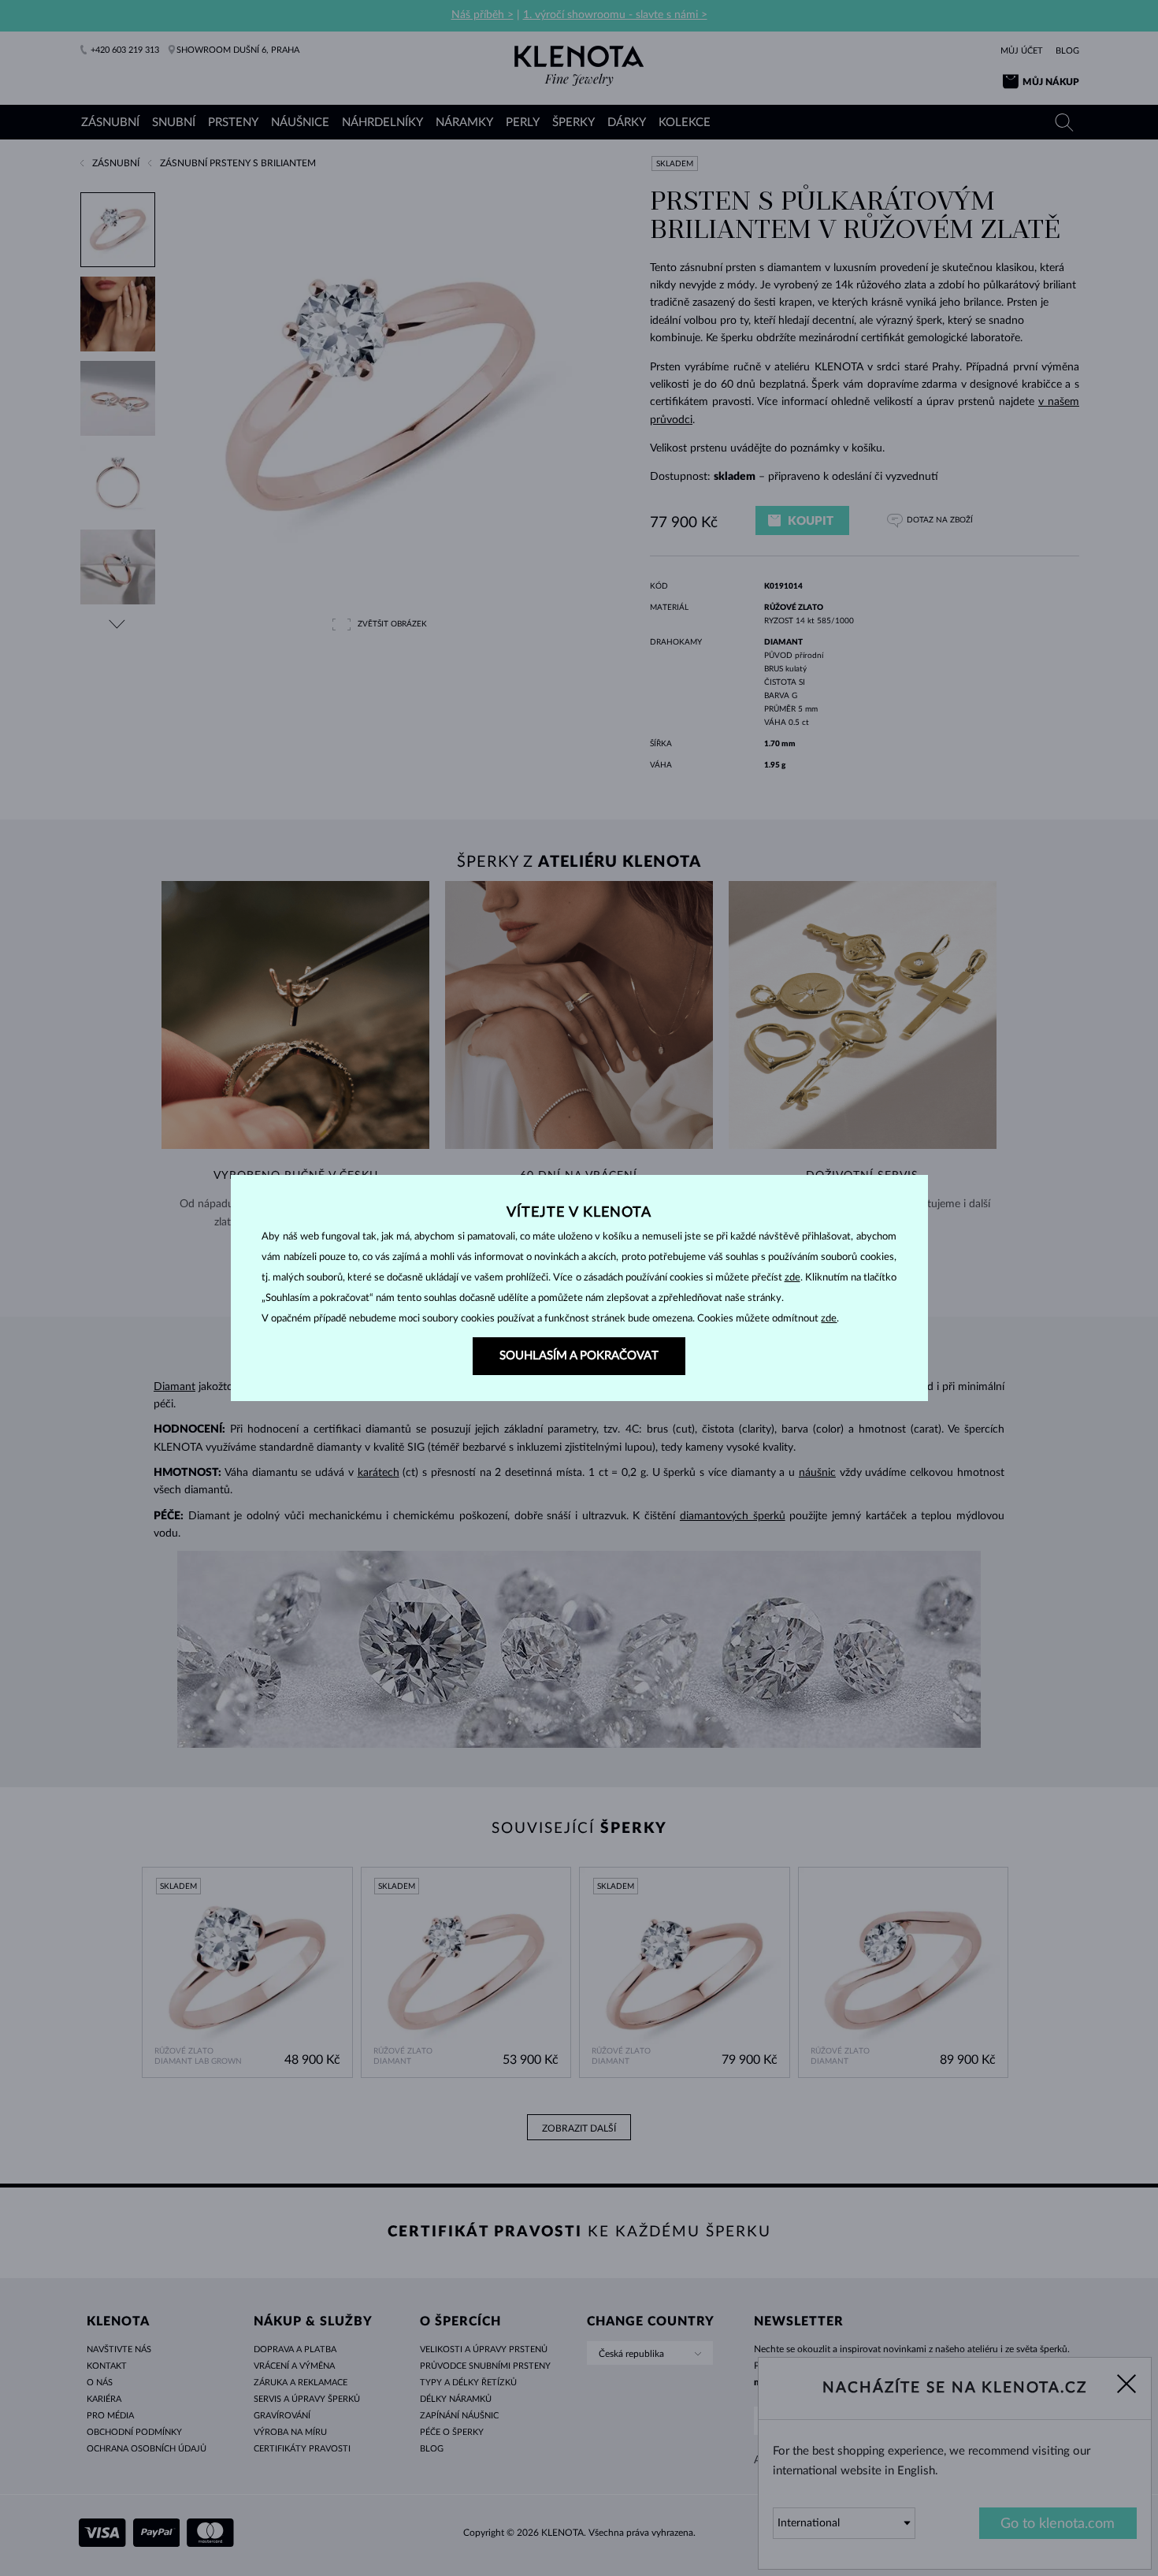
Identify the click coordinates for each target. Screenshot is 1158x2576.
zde (792, 1278)
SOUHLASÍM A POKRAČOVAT (579, 1356)
